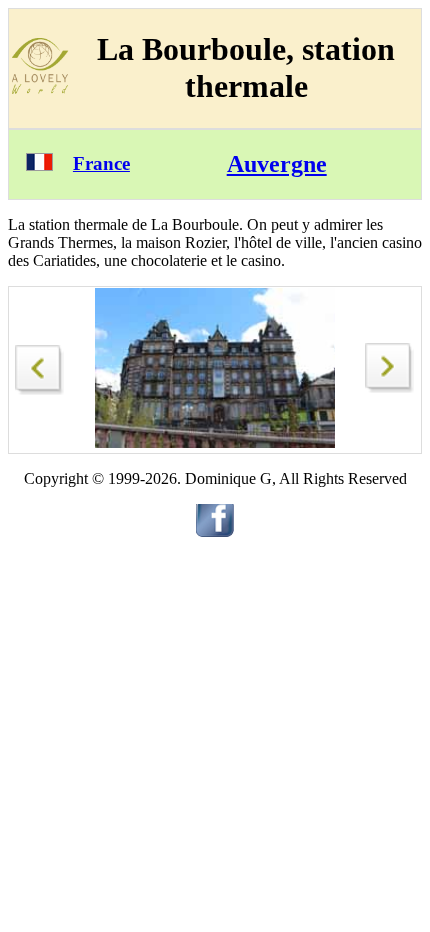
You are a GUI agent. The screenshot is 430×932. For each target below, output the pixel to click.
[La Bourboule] (40, 364)
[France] (39, 165)
